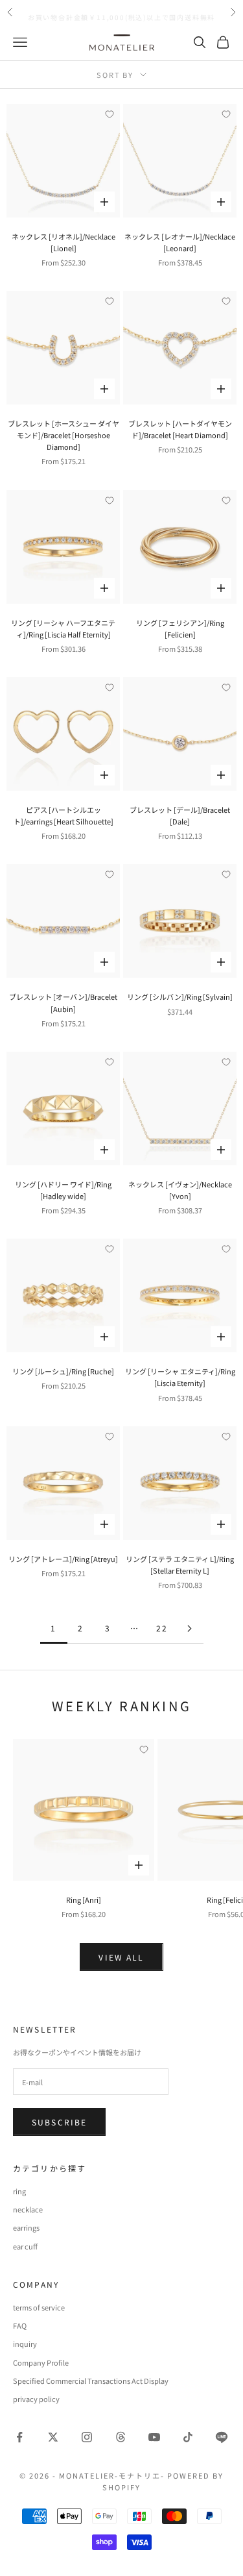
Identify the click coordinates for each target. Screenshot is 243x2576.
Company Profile (41, 2362)
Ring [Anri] (84, 1900)
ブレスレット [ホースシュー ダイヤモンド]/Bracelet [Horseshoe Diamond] (64, 435)
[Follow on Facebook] (19, 2437)
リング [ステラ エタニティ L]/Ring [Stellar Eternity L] (180, 1565)
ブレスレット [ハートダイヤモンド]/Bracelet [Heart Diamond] (180, 429)
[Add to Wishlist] (110, 114)
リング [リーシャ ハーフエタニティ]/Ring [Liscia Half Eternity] (63, 628)
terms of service (39, 2307)
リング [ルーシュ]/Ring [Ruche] (63, 1371)
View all (121, 1957)
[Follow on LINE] (222, 2437)
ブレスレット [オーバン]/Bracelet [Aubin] (63, 1002)
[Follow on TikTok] (188, 2437)
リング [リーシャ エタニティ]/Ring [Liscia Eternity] (180, 1377)
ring (19, 2191)
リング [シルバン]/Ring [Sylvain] (180, 997)
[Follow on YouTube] (154, 2437)
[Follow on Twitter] (53, 2437)
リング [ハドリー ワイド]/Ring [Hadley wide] (63, 1190)
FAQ (20, 2325)
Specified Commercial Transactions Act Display (91, 2381)
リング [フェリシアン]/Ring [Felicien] (180, 628)
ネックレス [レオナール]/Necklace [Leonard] (180, 242)
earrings (26, 2227)
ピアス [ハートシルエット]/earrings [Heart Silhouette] (64, 815)
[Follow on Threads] (121, 2437)
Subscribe (59, 2122)
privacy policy (36, 2399)
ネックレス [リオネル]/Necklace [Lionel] (64, 242)
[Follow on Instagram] (87, 2437)
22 (162, 1628)
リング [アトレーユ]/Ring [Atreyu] (63, 1559)
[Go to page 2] (190, 1629)
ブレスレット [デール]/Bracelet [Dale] (180, 815)
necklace (28, 2209)
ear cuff (25, 2246)
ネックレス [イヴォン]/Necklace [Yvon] (180, 1190)
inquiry (25, 2344)
